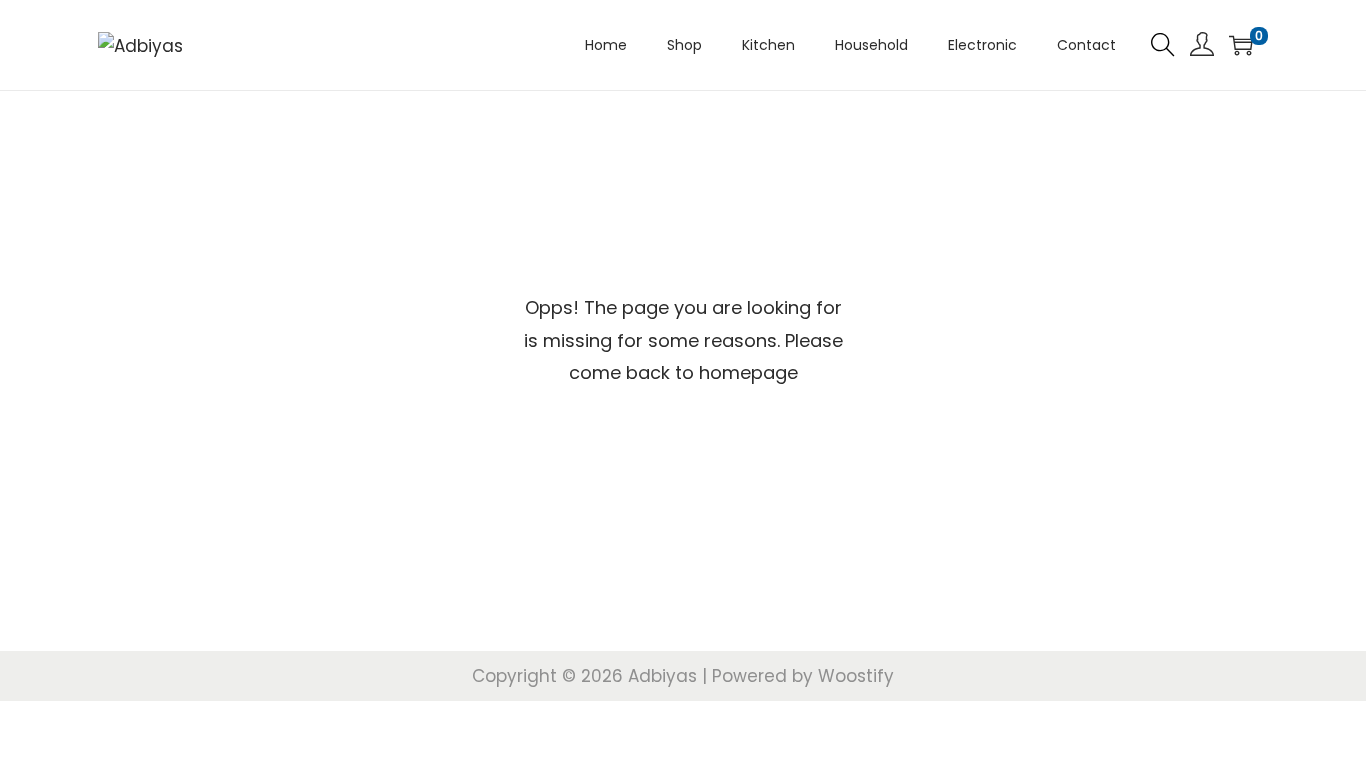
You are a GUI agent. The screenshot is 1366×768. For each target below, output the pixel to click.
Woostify (856, 676)
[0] (1241, 45)
